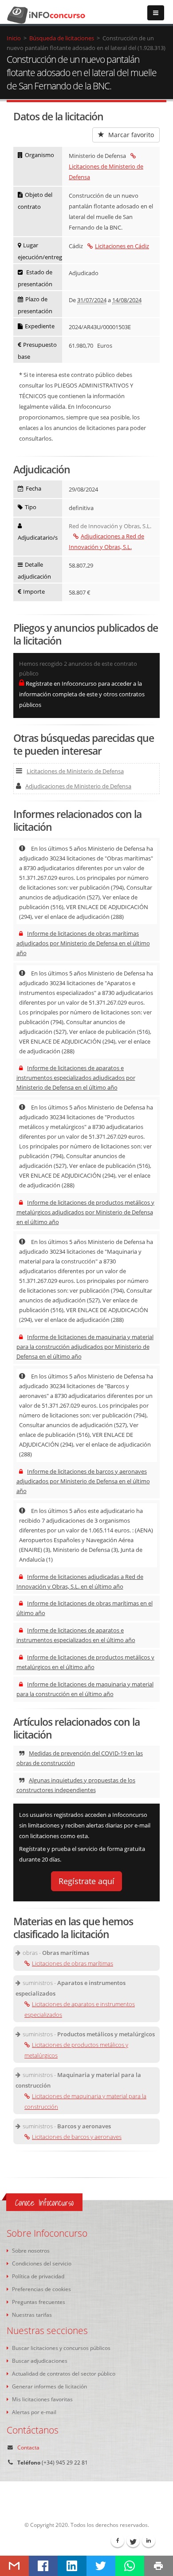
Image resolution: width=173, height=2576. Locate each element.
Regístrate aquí (86, 1881)
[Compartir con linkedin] (72, 2566)
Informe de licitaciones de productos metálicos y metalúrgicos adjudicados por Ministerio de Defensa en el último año (86, 1212)
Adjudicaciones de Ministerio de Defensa (78, 786)
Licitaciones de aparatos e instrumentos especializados (80, 2009)
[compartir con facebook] (43, 2566)
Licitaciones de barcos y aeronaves (77, 2137)
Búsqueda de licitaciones (62, 38)
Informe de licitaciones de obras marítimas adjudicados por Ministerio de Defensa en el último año (83, 943)
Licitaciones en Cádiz (122, 246)
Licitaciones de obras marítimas (73, 1963)
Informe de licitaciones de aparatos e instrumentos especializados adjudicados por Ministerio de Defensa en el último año (76, 1078)
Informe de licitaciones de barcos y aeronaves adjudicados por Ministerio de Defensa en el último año (83, 1481)
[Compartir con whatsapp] (130, 2566)
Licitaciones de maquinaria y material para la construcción (85, 2101)
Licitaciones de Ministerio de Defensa (106, 172)
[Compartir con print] (159, 2566)
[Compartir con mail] (14, 2566)
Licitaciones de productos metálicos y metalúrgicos (76, 2050)
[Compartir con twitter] (101, 2566)
